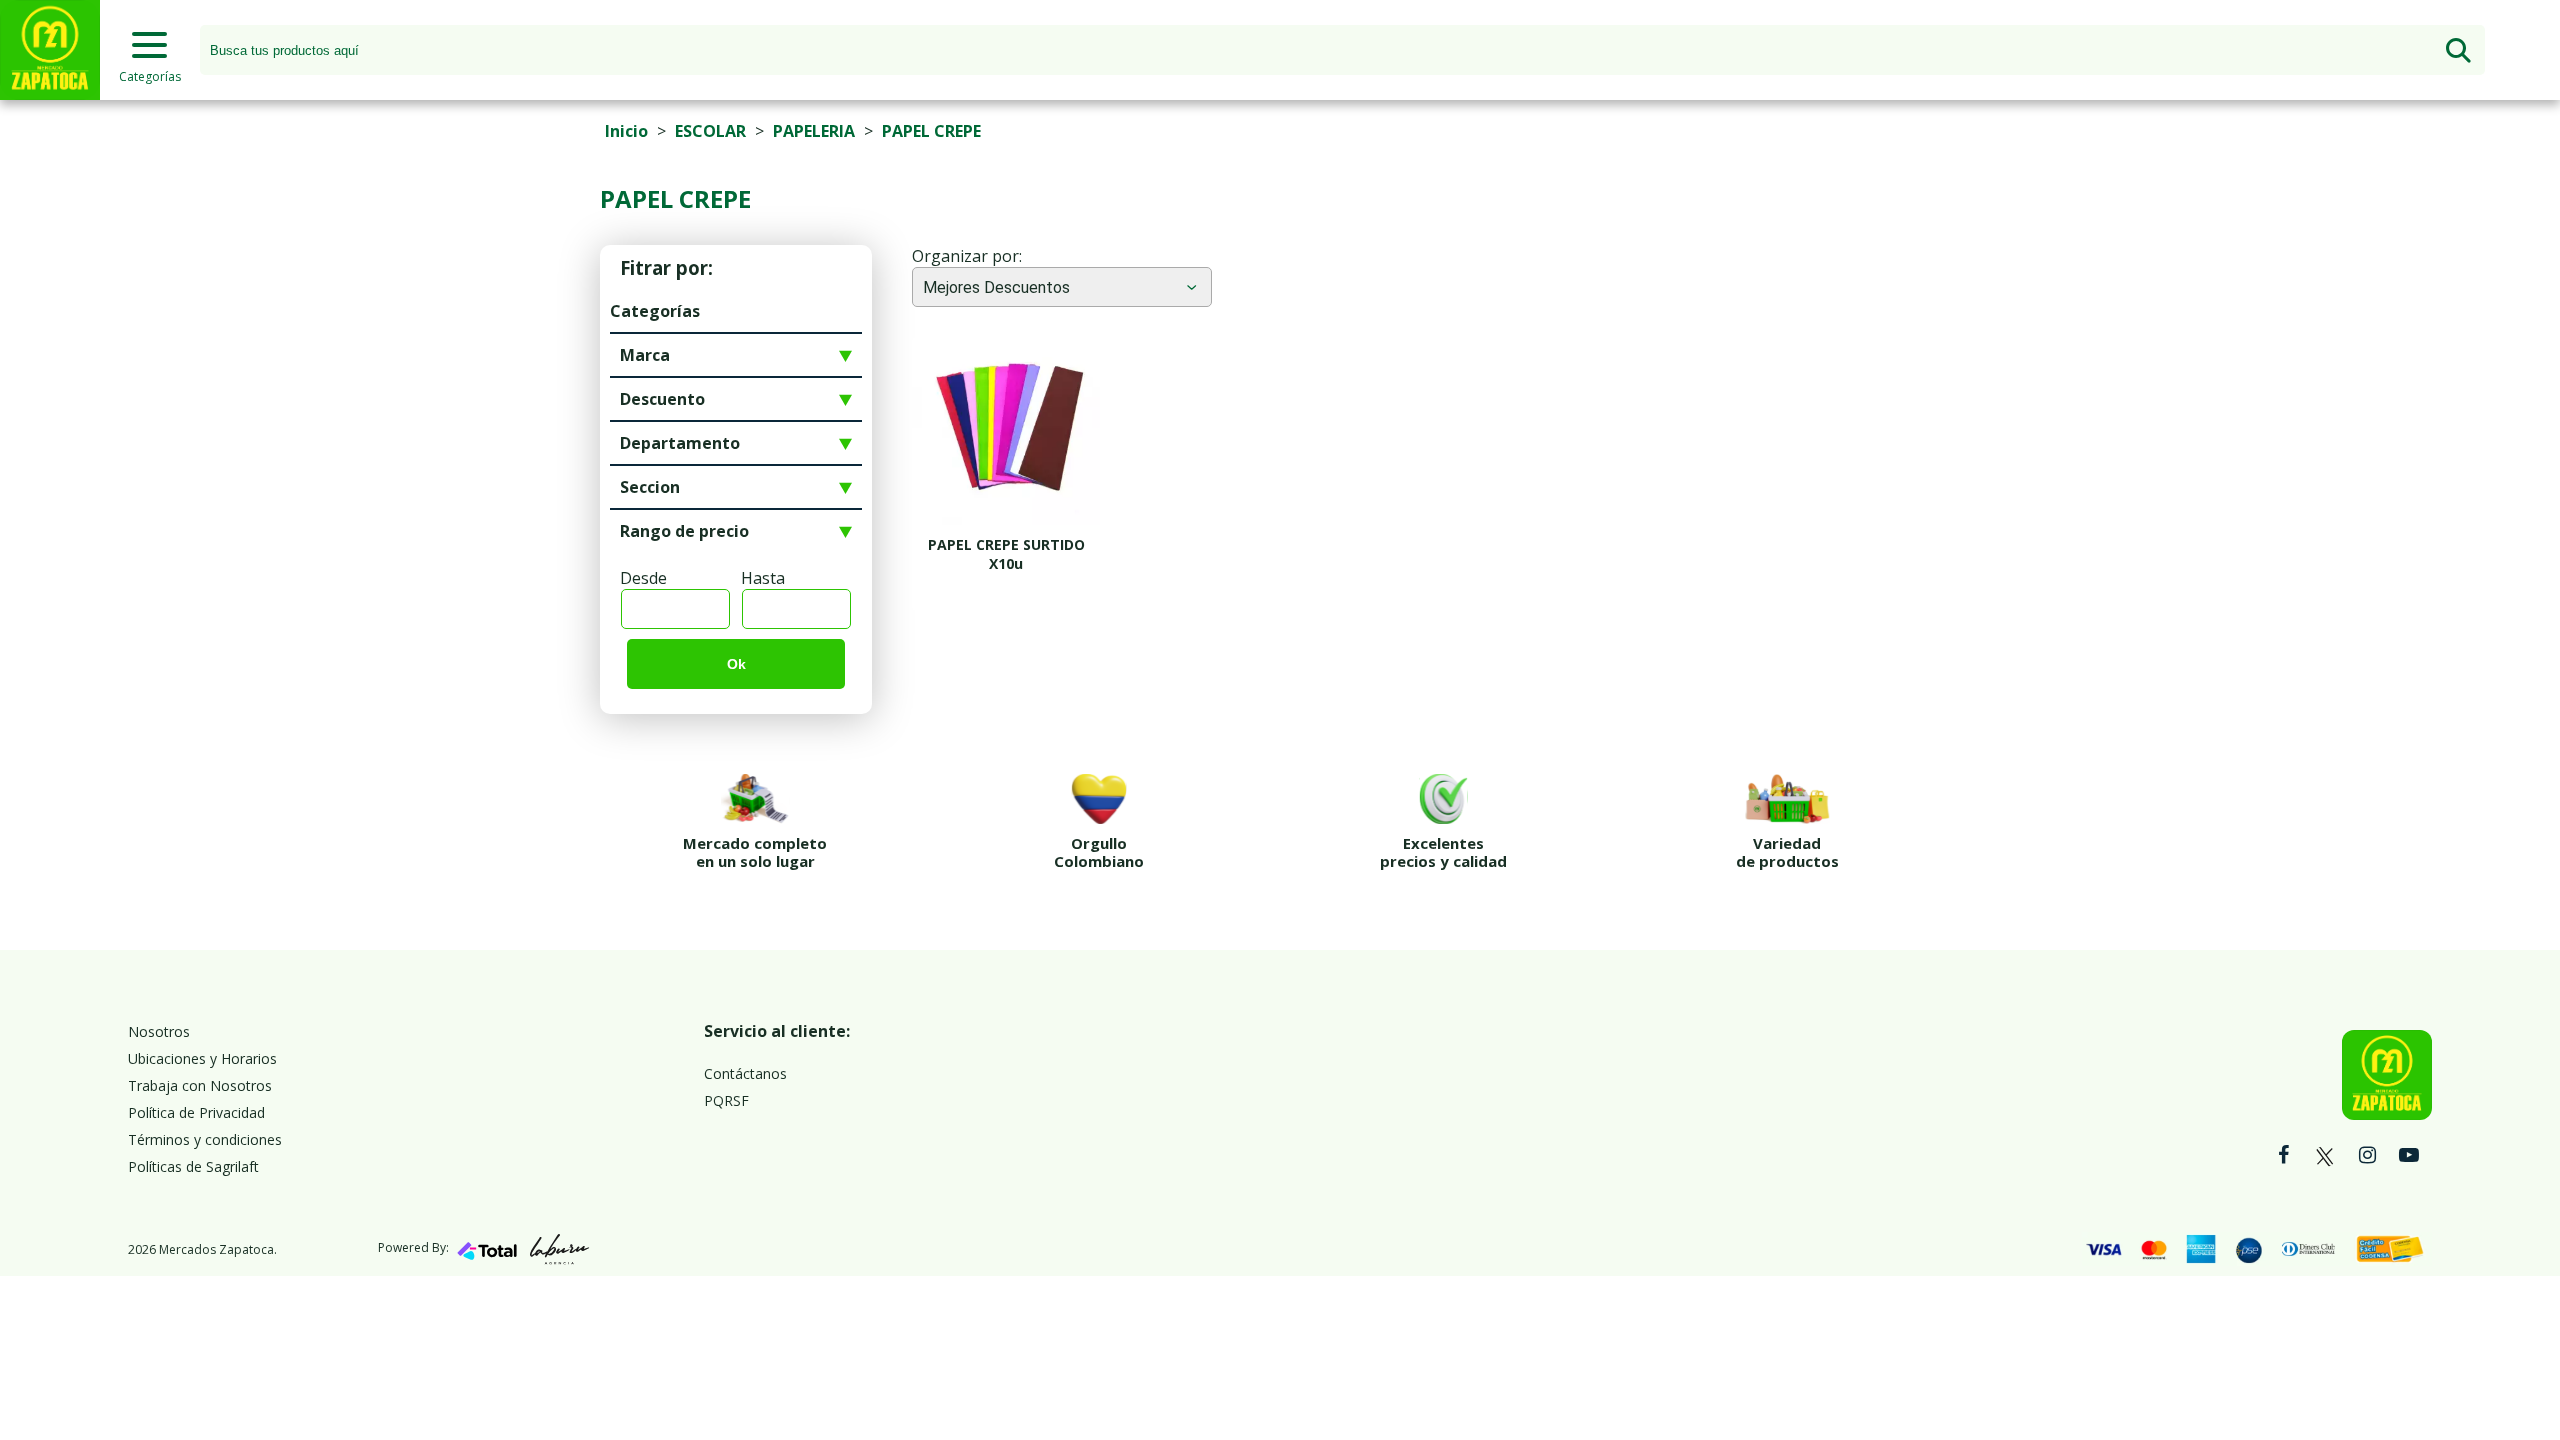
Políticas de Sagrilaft (193, 1166)
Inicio (626, 131)
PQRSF (726, 1100)
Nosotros (159, 1031)
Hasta (763, 578)
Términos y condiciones (205, 1139)
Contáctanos (745, 1073)
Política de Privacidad (196, 1112)
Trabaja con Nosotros (200, 1085)
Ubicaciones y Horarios (202, 1058)
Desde (643, 578)
